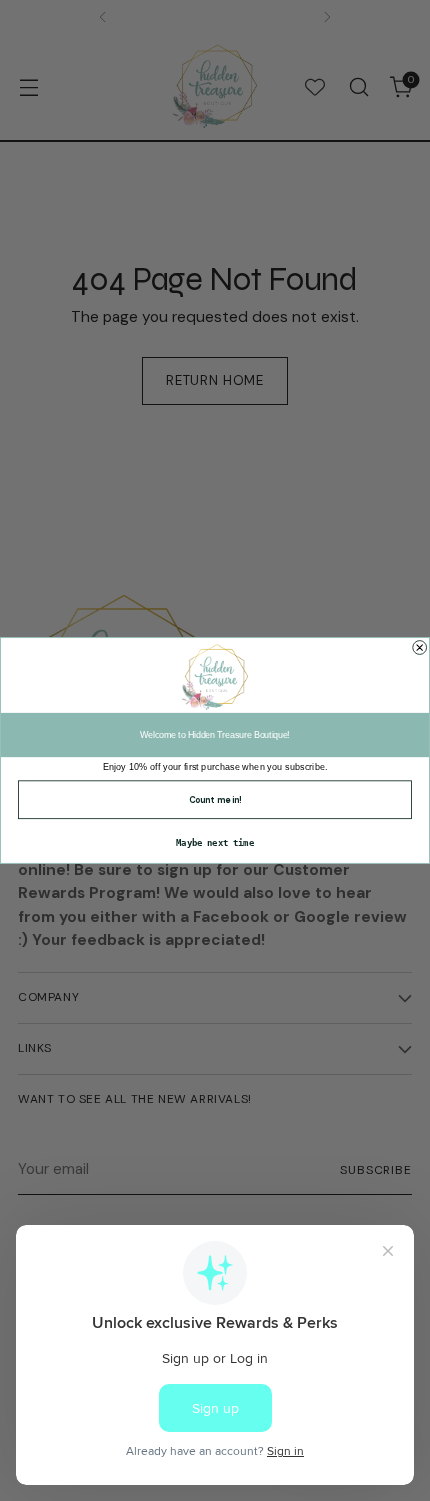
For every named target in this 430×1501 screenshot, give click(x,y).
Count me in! (215, 799)
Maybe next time (214, 843)
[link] (215, 677)
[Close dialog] (420, 648)
